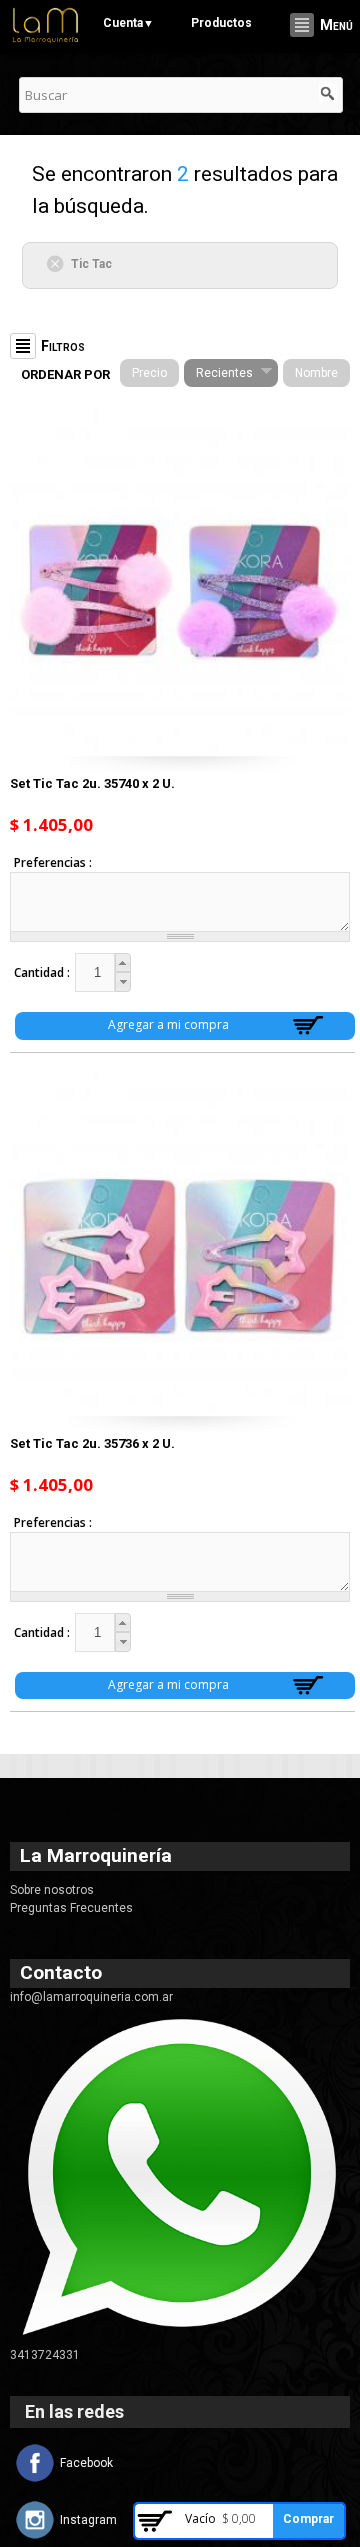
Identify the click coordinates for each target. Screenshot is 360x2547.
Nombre (316, 373)
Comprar (308, 2519)
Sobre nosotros (52, 1890)
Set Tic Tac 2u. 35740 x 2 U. (92, 783)
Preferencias (51, 862)
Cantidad (40, 972)
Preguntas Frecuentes (71, 1908)
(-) (58, 263)
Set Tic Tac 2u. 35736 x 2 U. (92, 1443)
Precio (149, 373)
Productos (221, 23)
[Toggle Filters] (23, 346)
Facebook (86, 2463)
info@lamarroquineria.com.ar (91, 1997)
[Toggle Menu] (302, 25)
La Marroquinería (96, 1855)
